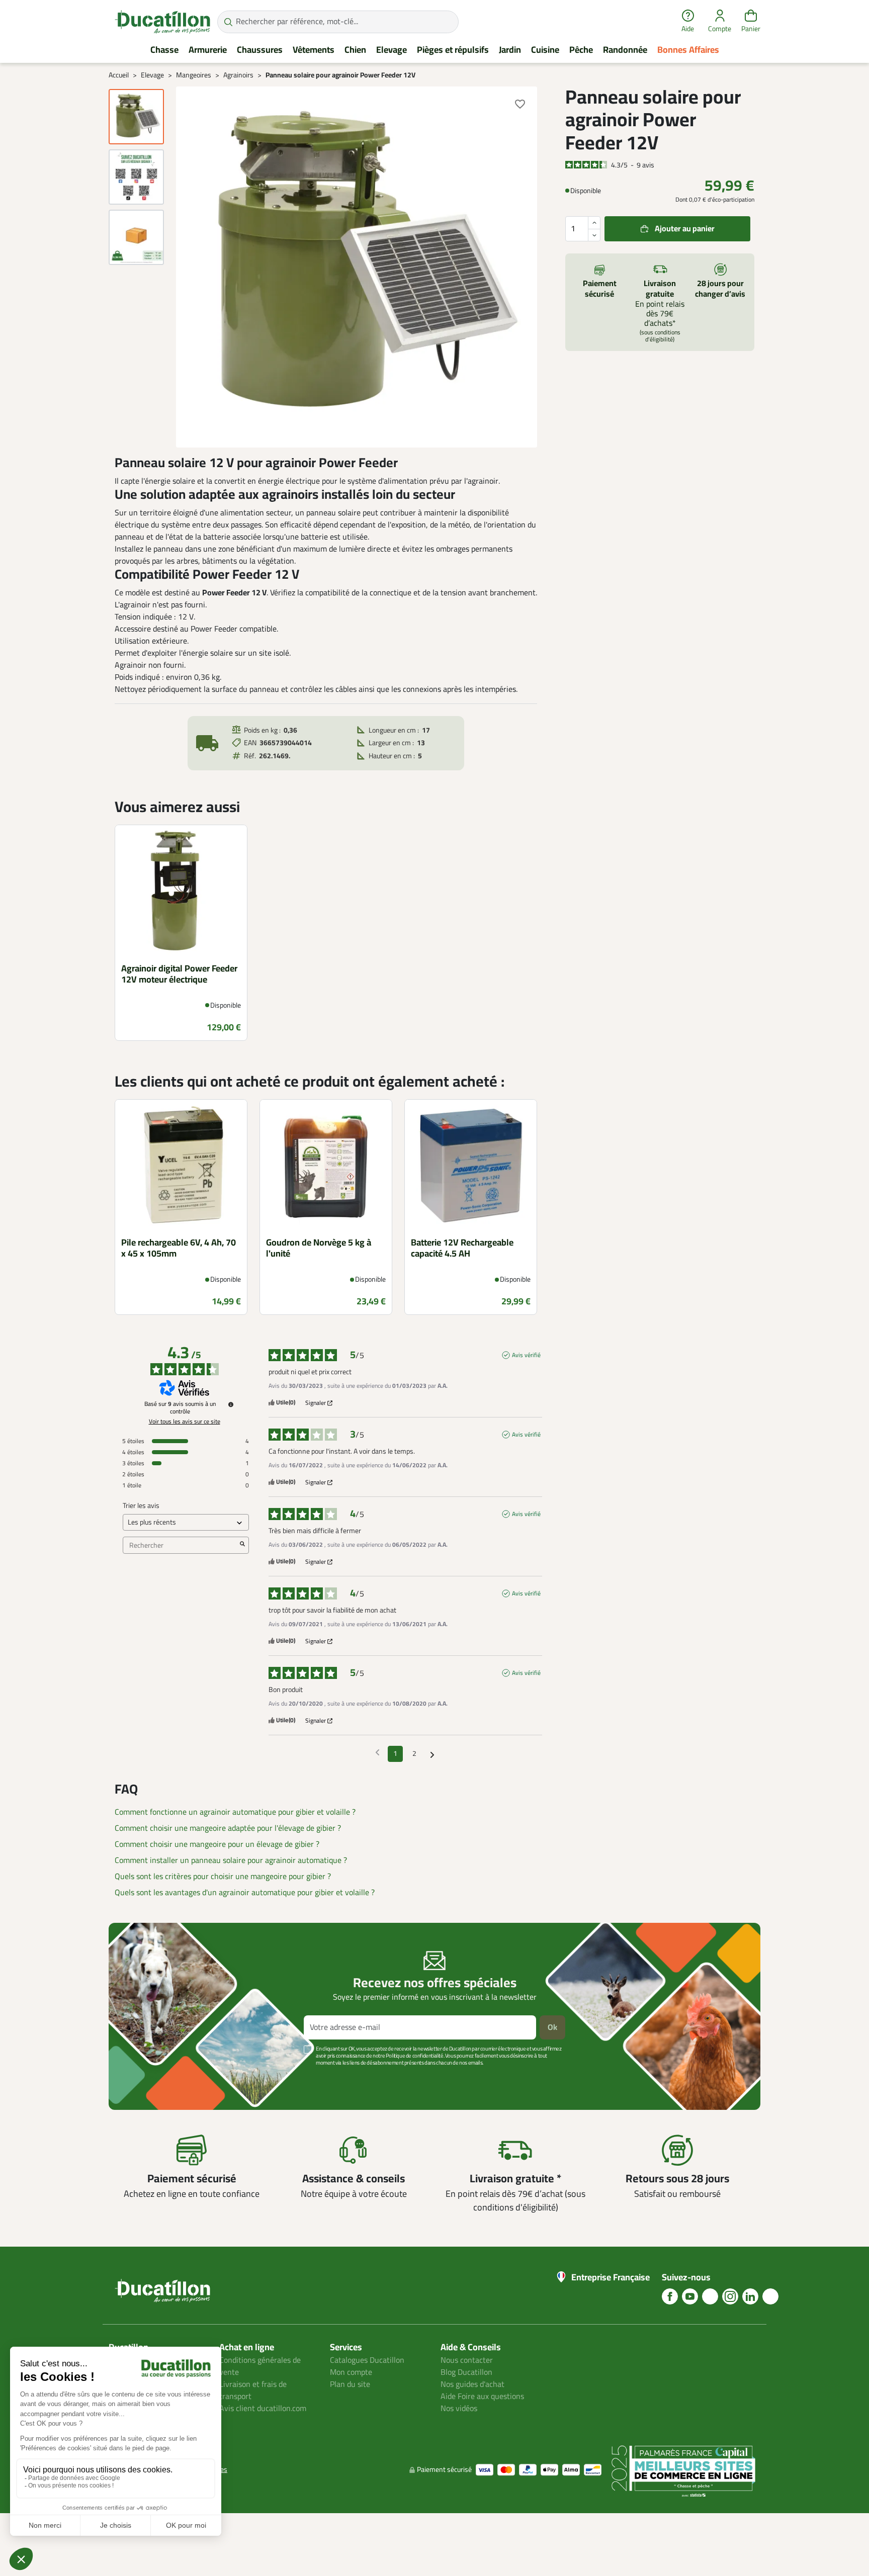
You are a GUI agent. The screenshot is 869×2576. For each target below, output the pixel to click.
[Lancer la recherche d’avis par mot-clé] (242, 1545)
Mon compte (351, 2372)
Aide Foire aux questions (482, 2396)
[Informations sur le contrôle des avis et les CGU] (231, 1404)
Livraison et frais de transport (253, 2390)
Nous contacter (467, 2360)
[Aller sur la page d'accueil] (162, 22)
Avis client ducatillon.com (263, 2409)
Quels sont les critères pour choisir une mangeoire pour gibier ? (223, 1877)
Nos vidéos (459, 2409)
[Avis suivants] (432, 1754)
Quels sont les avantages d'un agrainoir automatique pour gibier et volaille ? (245, 1893)
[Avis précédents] (377, 1753)
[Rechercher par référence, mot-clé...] (228, 22)
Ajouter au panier (685, 229)
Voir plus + (143, 2078)
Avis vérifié (526, 1355)
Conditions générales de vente (260, 2366)
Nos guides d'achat (472, 2384)
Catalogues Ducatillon (367, 2360)
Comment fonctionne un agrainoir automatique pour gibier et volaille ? (235, 1812)
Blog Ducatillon (466, 2372)
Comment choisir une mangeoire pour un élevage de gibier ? (217, 1844)
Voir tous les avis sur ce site (185, 1422)
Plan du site (350, 2384)
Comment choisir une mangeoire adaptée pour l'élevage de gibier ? (228, 1828)
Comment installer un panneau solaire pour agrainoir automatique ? (231, 1860)
